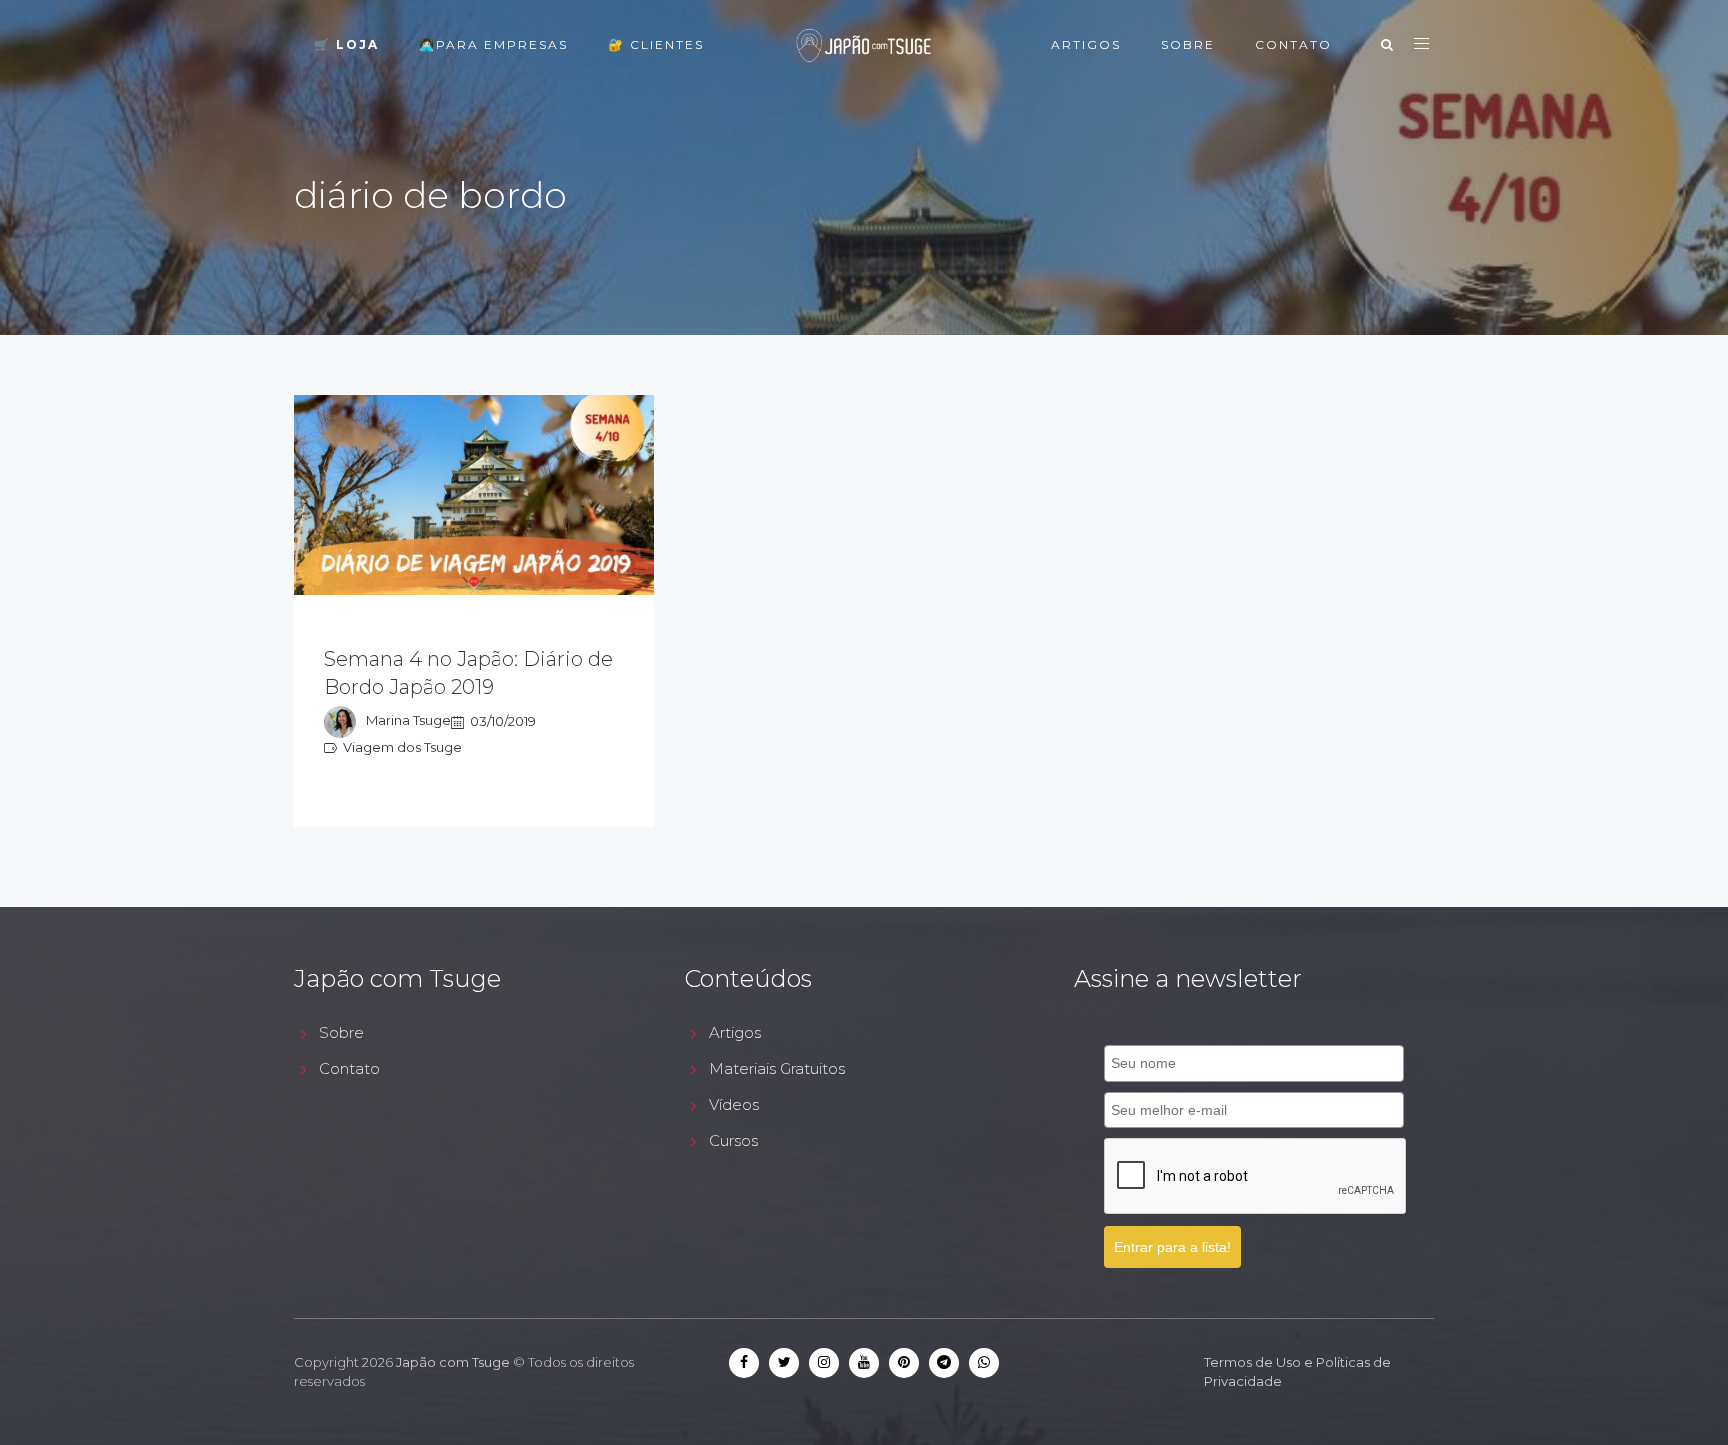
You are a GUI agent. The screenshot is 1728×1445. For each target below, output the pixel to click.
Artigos (1086, 44)
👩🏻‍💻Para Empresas (493, 44)
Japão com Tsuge (453, 1362)
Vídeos (734, 1104)
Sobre (1188, 44)
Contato (1293, 44)
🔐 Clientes (656, 44)
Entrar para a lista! (1172, 1247)
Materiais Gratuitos (777, 1068)
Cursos (733, 1140)
